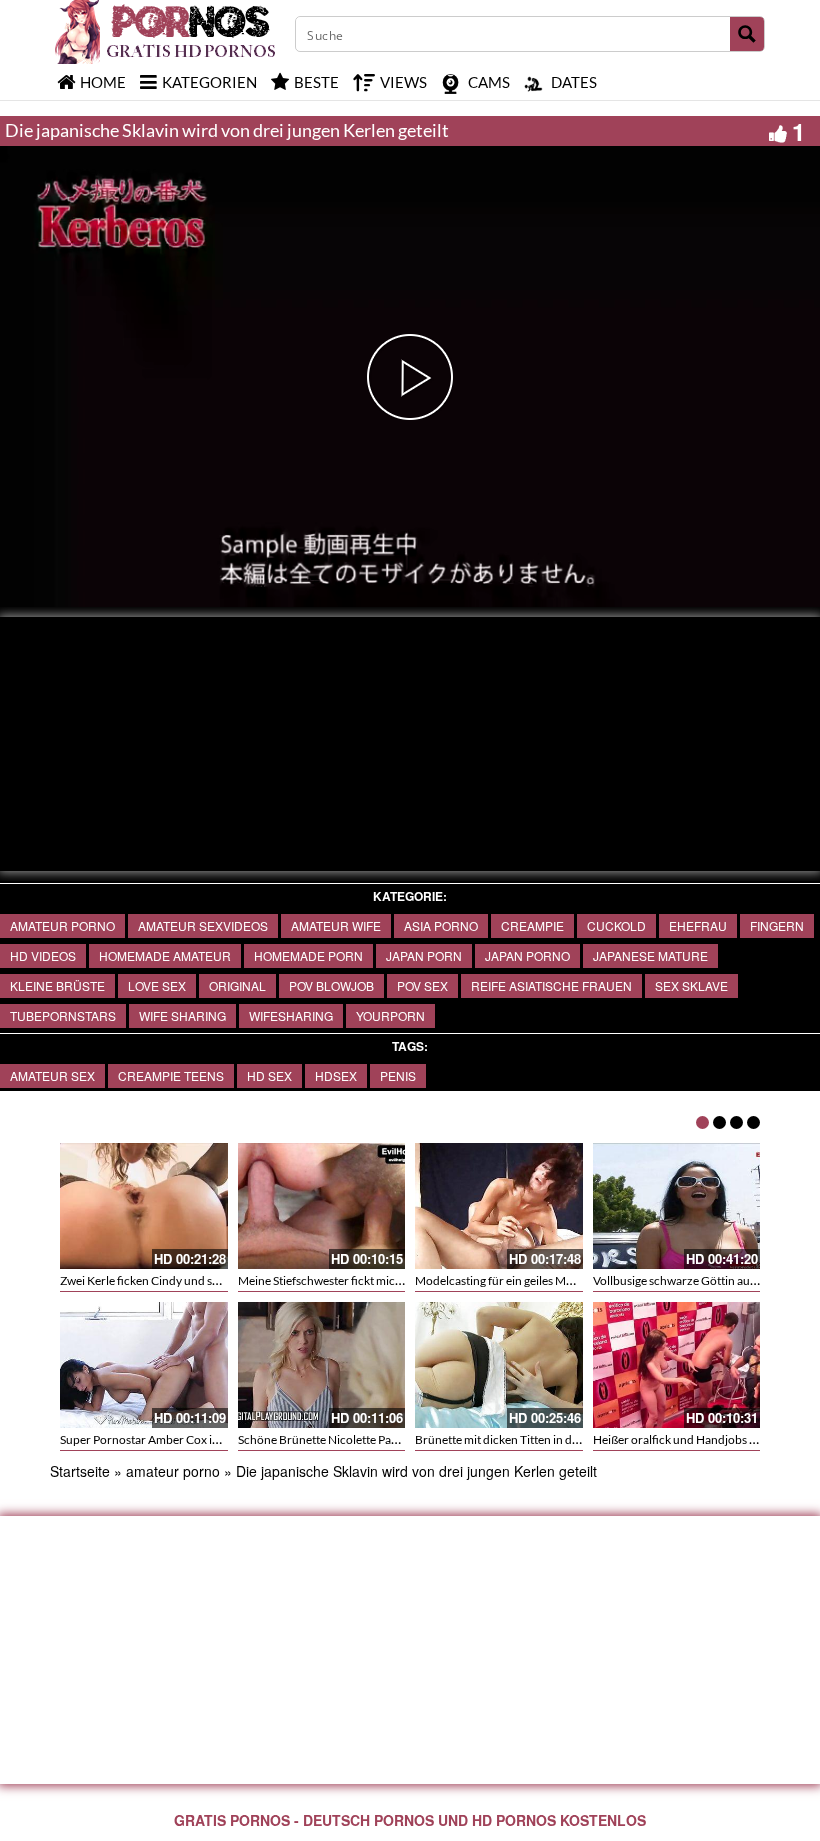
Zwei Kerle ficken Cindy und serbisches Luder (177, 1280)
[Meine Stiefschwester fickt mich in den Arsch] (322, 1206)
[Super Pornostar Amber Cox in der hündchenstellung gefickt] (144, 1365)
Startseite (80, 1471)
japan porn (424, 955)
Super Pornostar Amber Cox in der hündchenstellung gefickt (216, 1439)
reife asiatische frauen (551, 985)
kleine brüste (57, 985)
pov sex (422, 985)
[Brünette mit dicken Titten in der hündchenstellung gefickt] (499, 1365)
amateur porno (62, 925)
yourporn (390, 1015)
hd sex (269, 1075)
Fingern (777, 925)
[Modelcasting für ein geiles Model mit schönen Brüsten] (499, 1206)
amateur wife (336, 925)
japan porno (527, 955)
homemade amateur (165, 955)
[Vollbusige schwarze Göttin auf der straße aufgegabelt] (677, 1206)
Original (237, 985)
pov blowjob (331, 985)
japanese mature (650, 955)
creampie (532, 925)
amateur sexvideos (203, 925)
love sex (157, 985)
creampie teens (171, 1075)
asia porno (441, 925)
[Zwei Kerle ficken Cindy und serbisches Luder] (144, 1206)
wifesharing (291, 1015)
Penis (398, 1075)
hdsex (336, 1075)
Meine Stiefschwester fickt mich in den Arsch (353, 1280)
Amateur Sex (52, 1075)
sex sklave (691, 985)
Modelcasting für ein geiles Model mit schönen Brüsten (557, 1280)
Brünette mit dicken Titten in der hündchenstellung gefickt (566, 1439)
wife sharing (182, 1015)
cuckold (616, 925)
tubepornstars (63, 1015)
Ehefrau (698, 925)
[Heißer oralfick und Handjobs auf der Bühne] (677, 1365)
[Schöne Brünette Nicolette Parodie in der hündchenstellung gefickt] (322, 1365)
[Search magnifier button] (747, 34)
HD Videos (43, 955)
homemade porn (308, 955)
